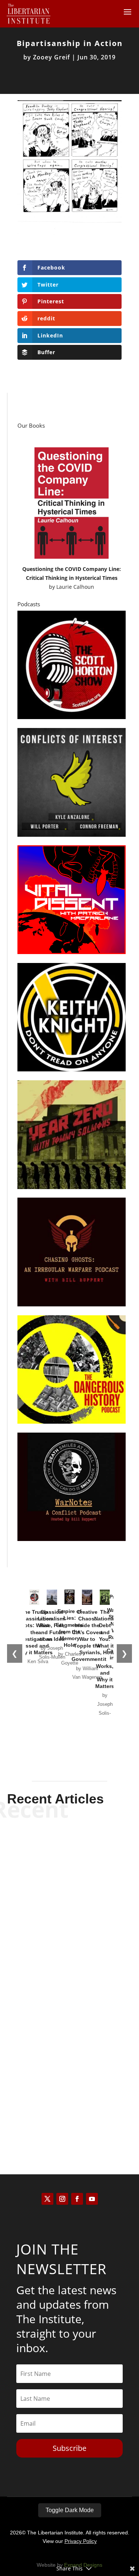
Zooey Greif (52, 57)
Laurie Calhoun (75, 587)
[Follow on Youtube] (92, 2199)
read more (70, 1915)
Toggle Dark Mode (70, 2510)
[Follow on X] (47, 2199)
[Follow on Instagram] (62, 2199)
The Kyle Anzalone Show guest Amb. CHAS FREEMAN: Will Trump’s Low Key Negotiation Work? (70, 2077)
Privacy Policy (81, 2541)
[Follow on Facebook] (77, 2199)
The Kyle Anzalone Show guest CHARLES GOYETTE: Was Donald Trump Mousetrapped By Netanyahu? (69, 1869)
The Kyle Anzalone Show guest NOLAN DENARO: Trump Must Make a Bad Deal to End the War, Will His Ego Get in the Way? (70, 1973)
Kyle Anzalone (57, 1902)
